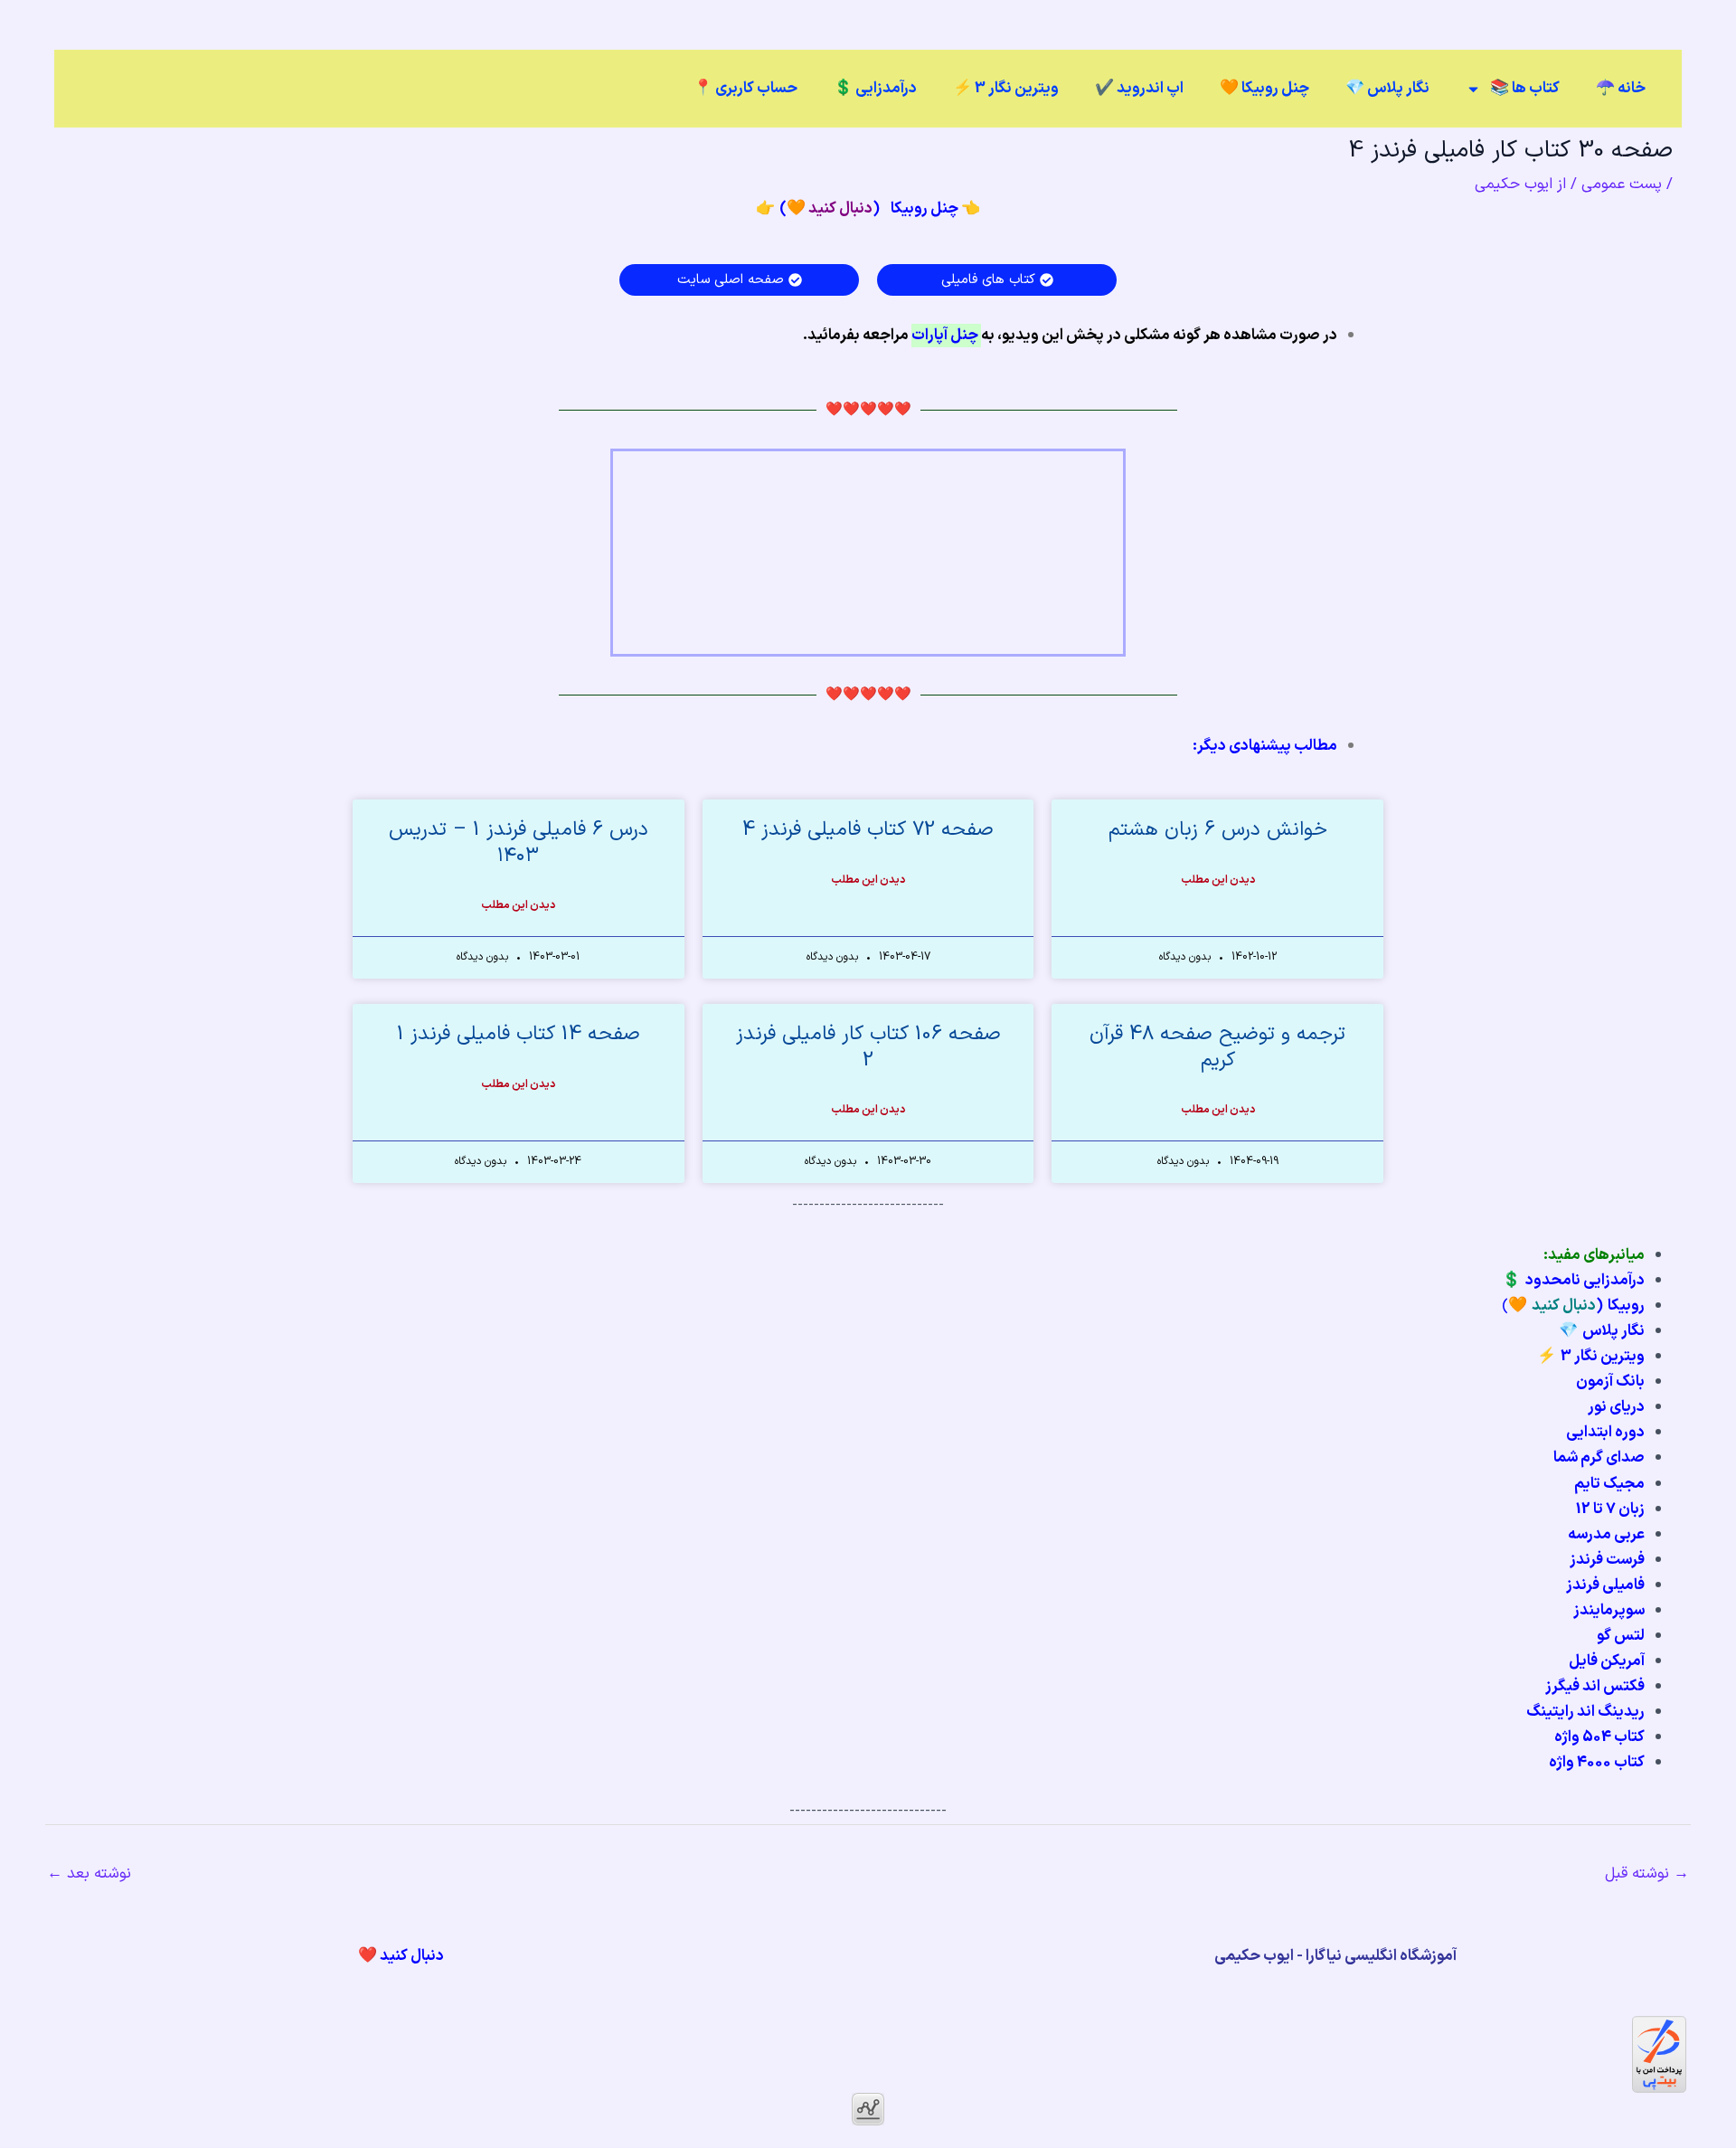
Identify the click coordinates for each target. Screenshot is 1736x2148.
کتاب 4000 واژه (1597, 1763)
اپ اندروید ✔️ (1139, 89)
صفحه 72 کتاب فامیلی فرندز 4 (868, 830)
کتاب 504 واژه (1599, 1737)
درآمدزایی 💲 (875, 89)
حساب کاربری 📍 (745, 89)
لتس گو (1621, 1636)
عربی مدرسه (1606, 1535)
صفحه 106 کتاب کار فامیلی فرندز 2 (868, 1047)
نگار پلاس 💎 (1387, 89)
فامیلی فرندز (1605, 1585)
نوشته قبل (1647, 1874)
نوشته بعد (89, 1874)
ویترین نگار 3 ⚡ (1006, 89)
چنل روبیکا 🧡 (1264, 89)
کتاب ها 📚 (1525, 89)
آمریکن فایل (1607, 1661)
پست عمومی (1622, 185)
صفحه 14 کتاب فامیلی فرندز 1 (519, 1034)
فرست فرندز (1607, 1560)
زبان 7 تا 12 (1610, 1509)
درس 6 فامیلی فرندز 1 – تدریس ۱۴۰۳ (519, 843)
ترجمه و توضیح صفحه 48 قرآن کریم (1217, 1047)
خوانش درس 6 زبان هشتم (1218, 830)
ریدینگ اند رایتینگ (1585, 1712)
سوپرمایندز (1609, 1611)
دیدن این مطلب (1218, 880)
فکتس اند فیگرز (1595, 1687)
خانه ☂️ (1621, 89)
